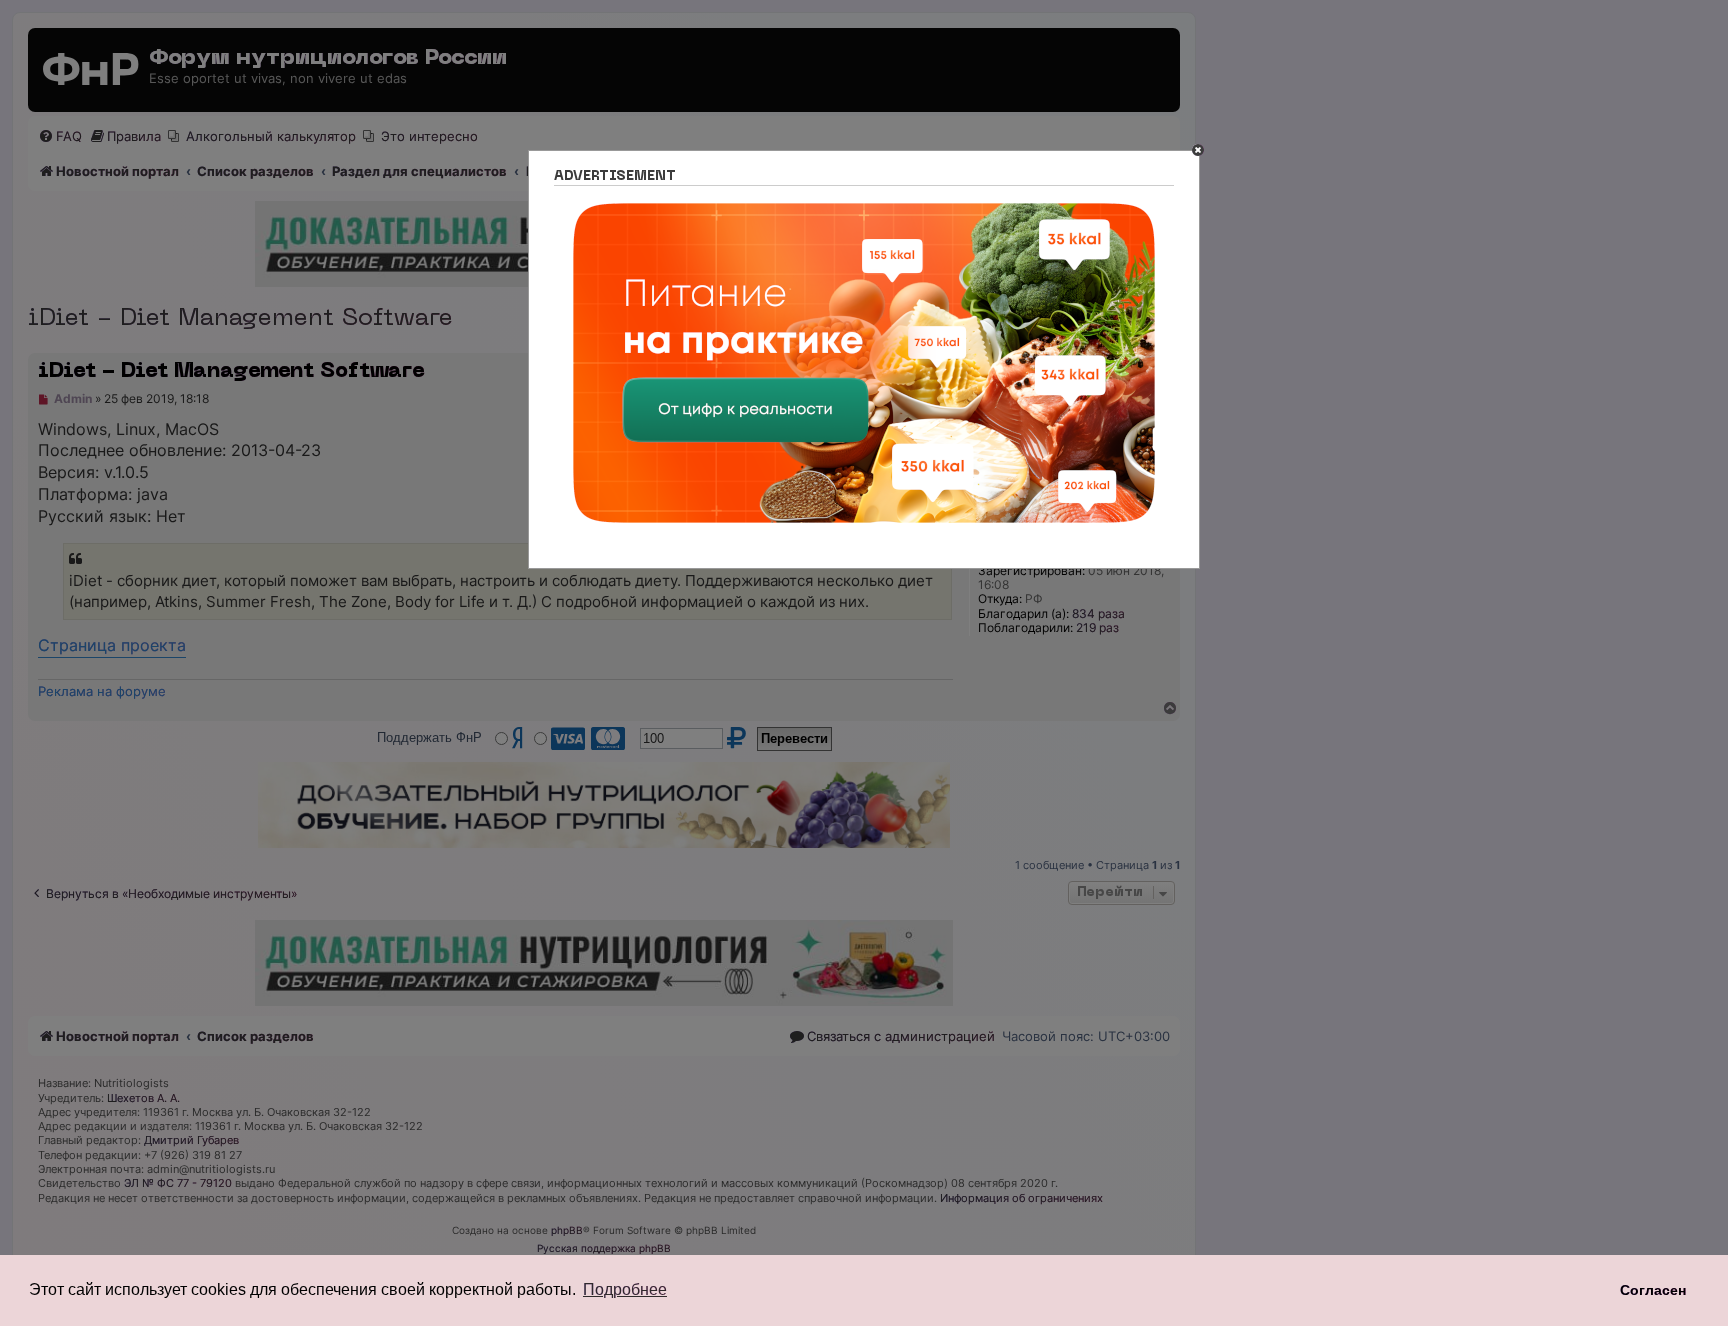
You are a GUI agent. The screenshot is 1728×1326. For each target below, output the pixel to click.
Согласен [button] (1653, 1290)
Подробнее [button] (625, 1289)
